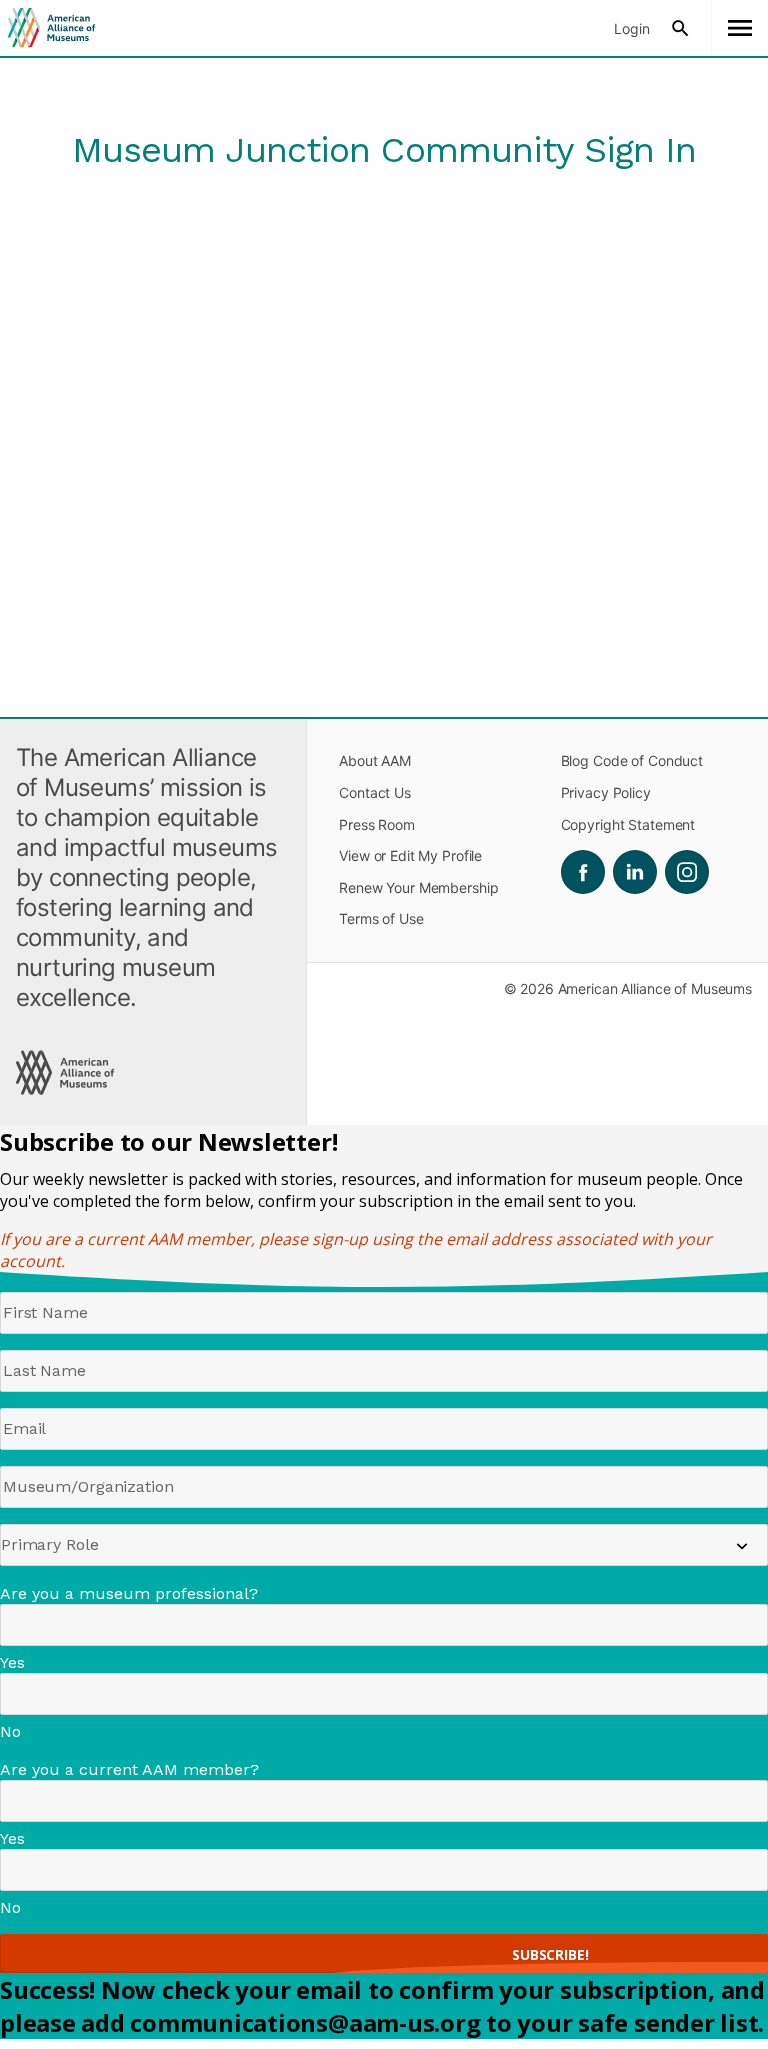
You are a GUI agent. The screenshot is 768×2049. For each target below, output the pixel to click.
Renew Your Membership (418, 887)
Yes (12, 1662)
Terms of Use (381, 918)
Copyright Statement (628, 824)
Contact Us (375, 792)
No (10, 1731)
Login (632, 28)
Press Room (377, 824)
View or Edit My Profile (410, 855)
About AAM (375, 760)
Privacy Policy (606, 792)
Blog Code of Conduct (632, 760)
